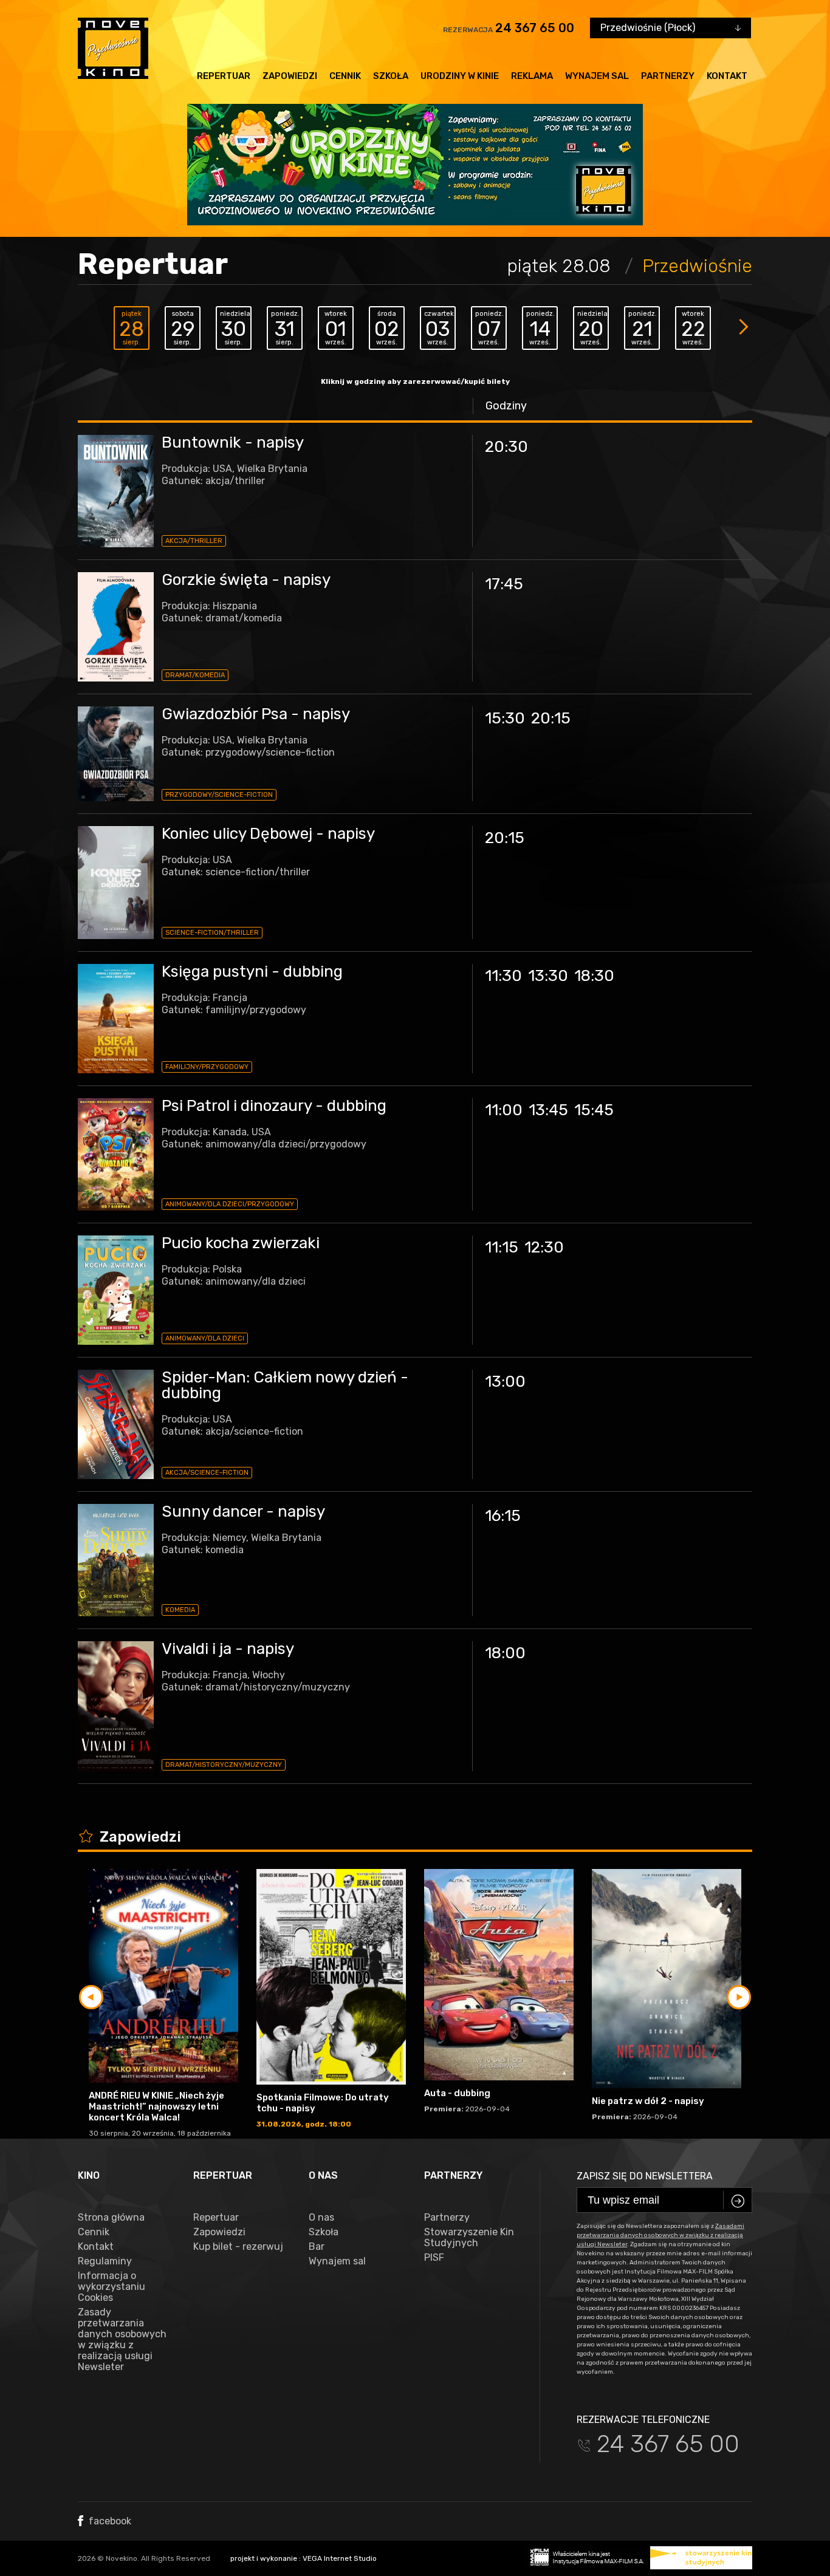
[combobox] (671, 28)
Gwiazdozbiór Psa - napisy (256, 714)
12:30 (544, 1247)
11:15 (502, 1247)
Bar (317, 2247)
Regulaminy (105, 2261)
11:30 (503, 976)
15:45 (594, 1110)
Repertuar (224, 76)
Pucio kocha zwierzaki (241, 1243)
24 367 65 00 (535, 28)
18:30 (594, 976)
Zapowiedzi (290, 76)
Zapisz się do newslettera (645, 2176)
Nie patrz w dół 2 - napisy (648, 2101)
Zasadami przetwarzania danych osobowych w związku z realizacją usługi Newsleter (660, 2235)
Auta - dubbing (457, 2093)
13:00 (505, 1382)
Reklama (532, 76)
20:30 (506, 447)
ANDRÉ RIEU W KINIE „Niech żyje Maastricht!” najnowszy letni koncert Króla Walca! (156, 2106)
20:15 (551, 718)
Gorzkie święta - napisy (246, 580)
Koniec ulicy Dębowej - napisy (268, 834)
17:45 (504, 584)
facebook (109, 2521)
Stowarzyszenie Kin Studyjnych (469, 2238)
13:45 (548, 1110)
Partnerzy (668, 76)
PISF (434, 2258)
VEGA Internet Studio (340, 2558)
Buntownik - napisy (233, 442)
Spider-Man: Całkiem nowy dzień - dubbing (285, 1385)
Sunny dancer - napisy (243, 1512)
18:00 (505, 1653)
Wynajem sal (597, 76)
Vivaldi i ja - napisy (228, 1649)
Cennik (345, 76)
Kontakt (727, 76)
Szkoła (391, 76)
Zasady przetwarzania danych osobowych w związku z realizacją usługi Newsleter (122, 2340)
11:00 (504, 1110)
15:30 (505, 718)
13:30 (548, 976)
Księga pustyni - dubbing (252, 972)
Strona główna (111, 2218)
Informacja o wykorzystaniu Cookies (111, 2287)
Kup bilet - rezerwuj (238, 2247)
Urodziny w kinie (460, 76)
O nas (321, 2218)
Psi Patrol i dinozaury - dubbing (274, 1106)
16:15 (503, 1516)
